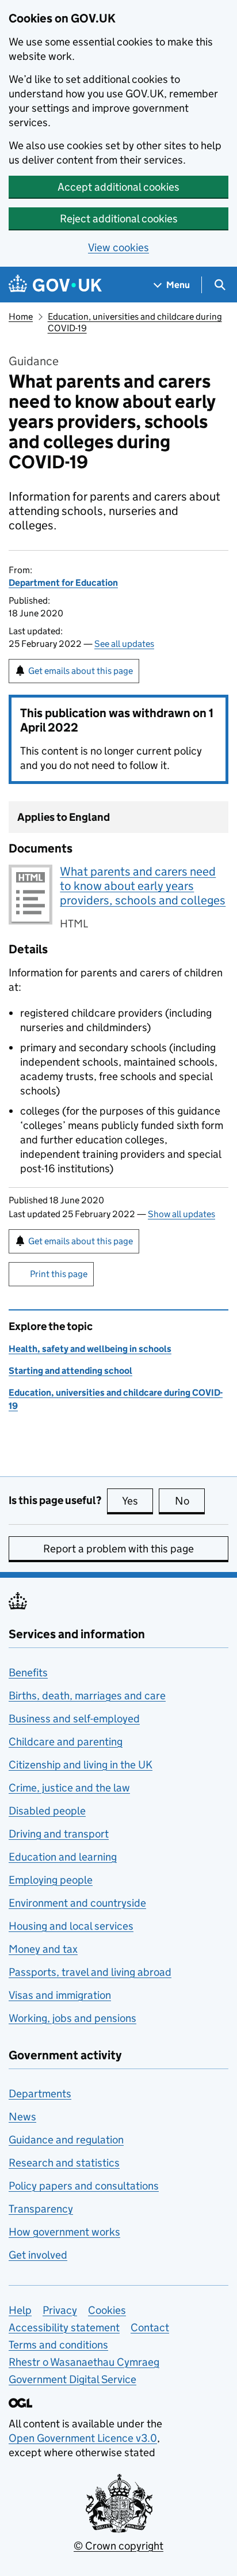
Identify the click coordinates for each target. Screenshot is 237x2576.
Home (21, 317)
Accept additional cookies (118, 187)
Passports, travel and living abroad (90, 1972)
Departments (40, 2094)
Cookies (107, 2310)
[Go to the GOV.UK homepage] (55, 285)
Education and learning (63, 1857)
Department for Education (63, 583)
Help (20, 2310)
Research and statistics (64, 2163)
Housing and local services (71, 1926)
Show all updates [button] (181, 1214)
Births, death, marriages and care (87, 1696)
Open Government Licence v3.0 (83, 2438)
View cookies (118, 247)
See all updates (124, 644)
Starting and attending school (70, 1371)
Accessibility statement (64, 2327)
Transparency (41, 2209)
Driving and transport (59, 1834)
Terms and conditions (58, 2345)
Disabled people (47, 1811)
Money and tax (43, 1949)
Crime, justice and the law (69, 1788)
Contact (150, 2327)
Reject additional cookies (119, 219)
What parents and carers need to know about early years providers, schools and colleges (143, 886)
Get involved (38, 2255)
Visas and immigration (60, 1995)
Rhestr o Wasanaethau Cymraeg (84, 2362)
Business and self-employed (74, 1719)
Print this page (59, 1274)
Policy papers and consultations (84, 2186)
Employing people (51, 1880)
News (22, 2117)
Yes (137, 1501)
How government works (64, 2232)
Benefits (28, 1672)
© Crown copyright (118, 2546)
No (190, 1501)
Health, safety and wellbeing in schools (90, 1349)
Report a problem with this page (118, 1549)
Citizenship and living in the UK (81, 1765)
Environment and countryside (77, 1903)
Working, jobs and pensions (72, 2018)
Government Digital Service (72, 2379)
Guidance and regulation (66, 2140)
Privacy (60, 2310)
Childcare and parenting (66, 1742)
